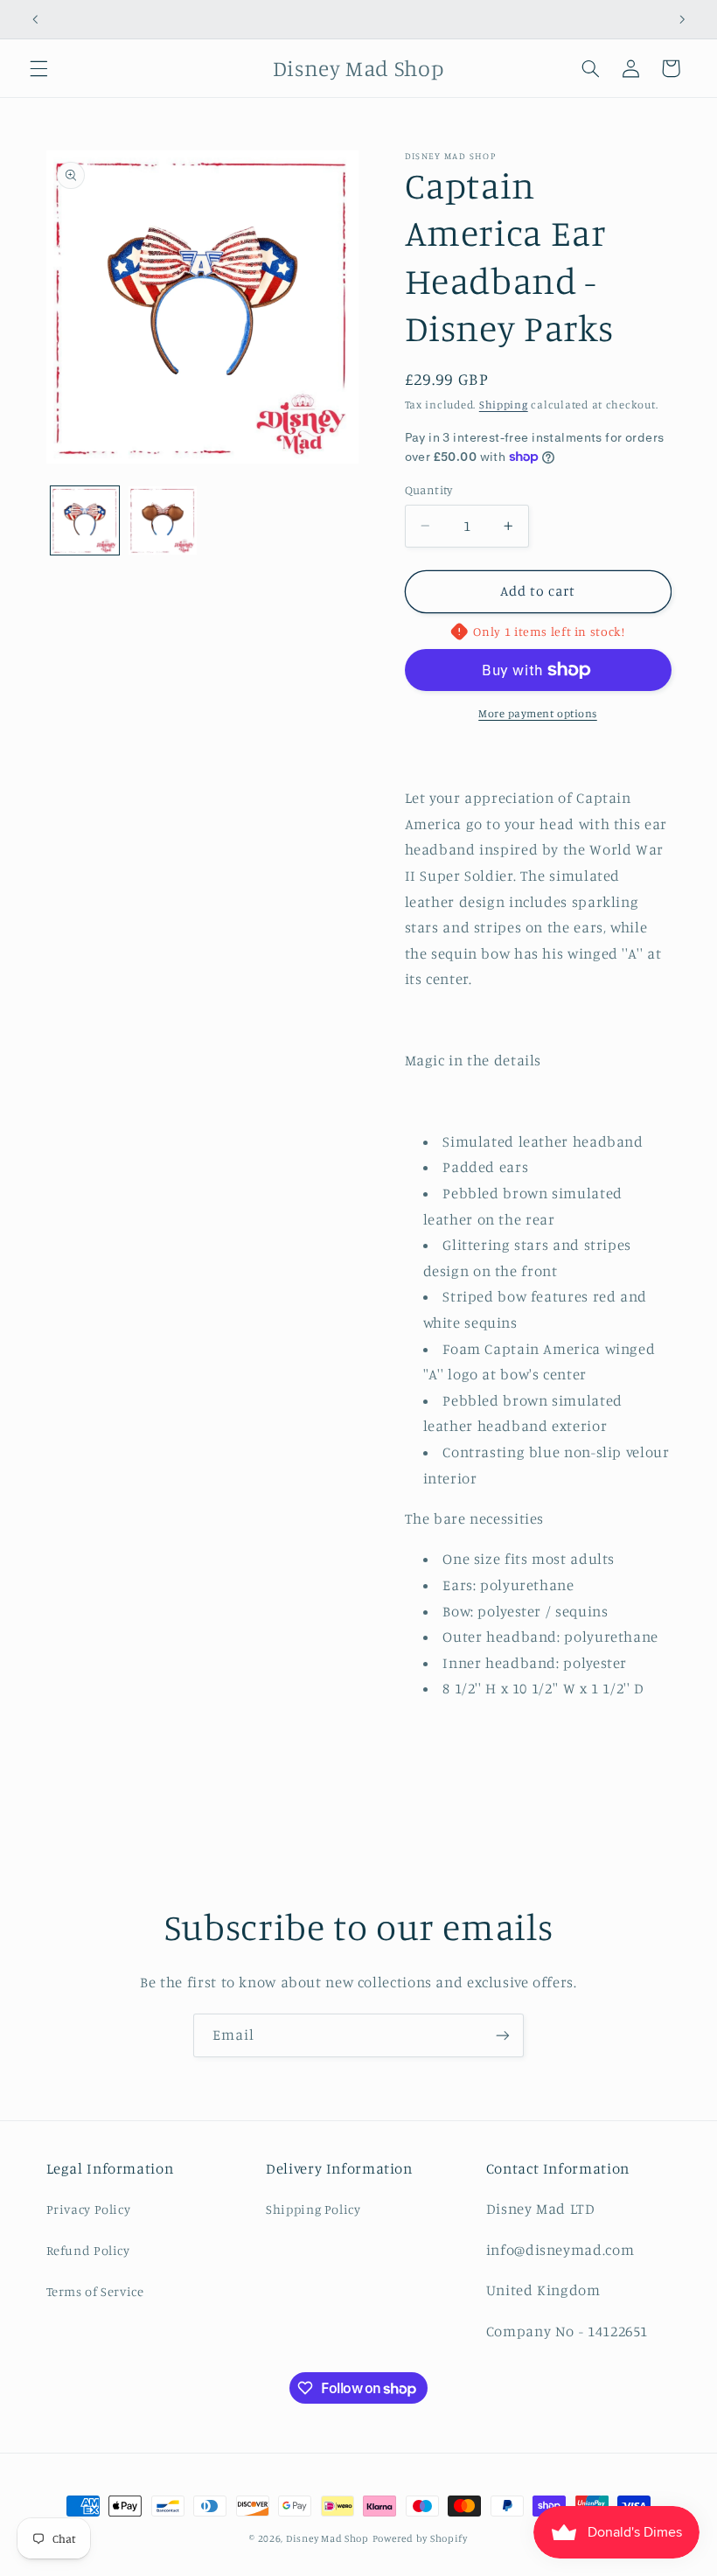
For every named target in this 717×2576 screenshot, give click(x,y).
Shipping (504, 405)
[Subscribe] (503, 2035)
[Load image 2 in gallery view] (163, 520)
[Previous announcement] (35, 19)
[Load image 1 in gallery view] (85, 520)
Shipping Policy (313, 2209)
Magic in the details (473, 1060)
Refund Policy (88, 2250)
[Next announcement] (682, 19)
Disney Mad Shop (327, 2538)
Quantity (429, 490)
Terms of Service (95, 2291)
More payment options (538, 713)
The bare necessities (475, 1518)
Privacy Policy (89, 2209)
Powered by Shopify (420, 2538)
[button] (38, 68)
